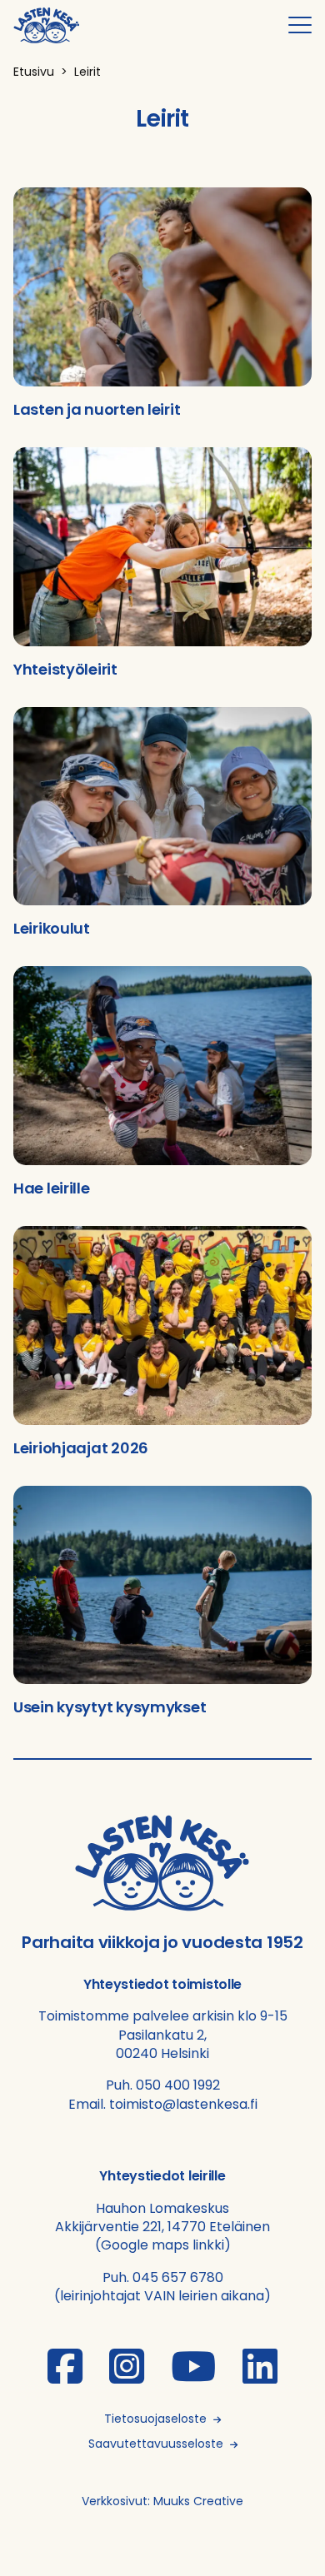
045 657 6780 (178, 2277)
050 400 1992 (178, 2085)
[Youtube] (193, 2377)
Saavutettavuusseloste (156, 2444)
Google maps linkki (162, 2245)
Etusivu (34, 72)
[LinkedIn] (260, 2377)
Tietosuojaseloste (155, 2419)
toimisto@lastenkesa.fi (183, 2104)
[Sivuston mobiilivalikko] (300, 25)
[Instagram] (127, 2377)
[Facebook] (65, 2377)
